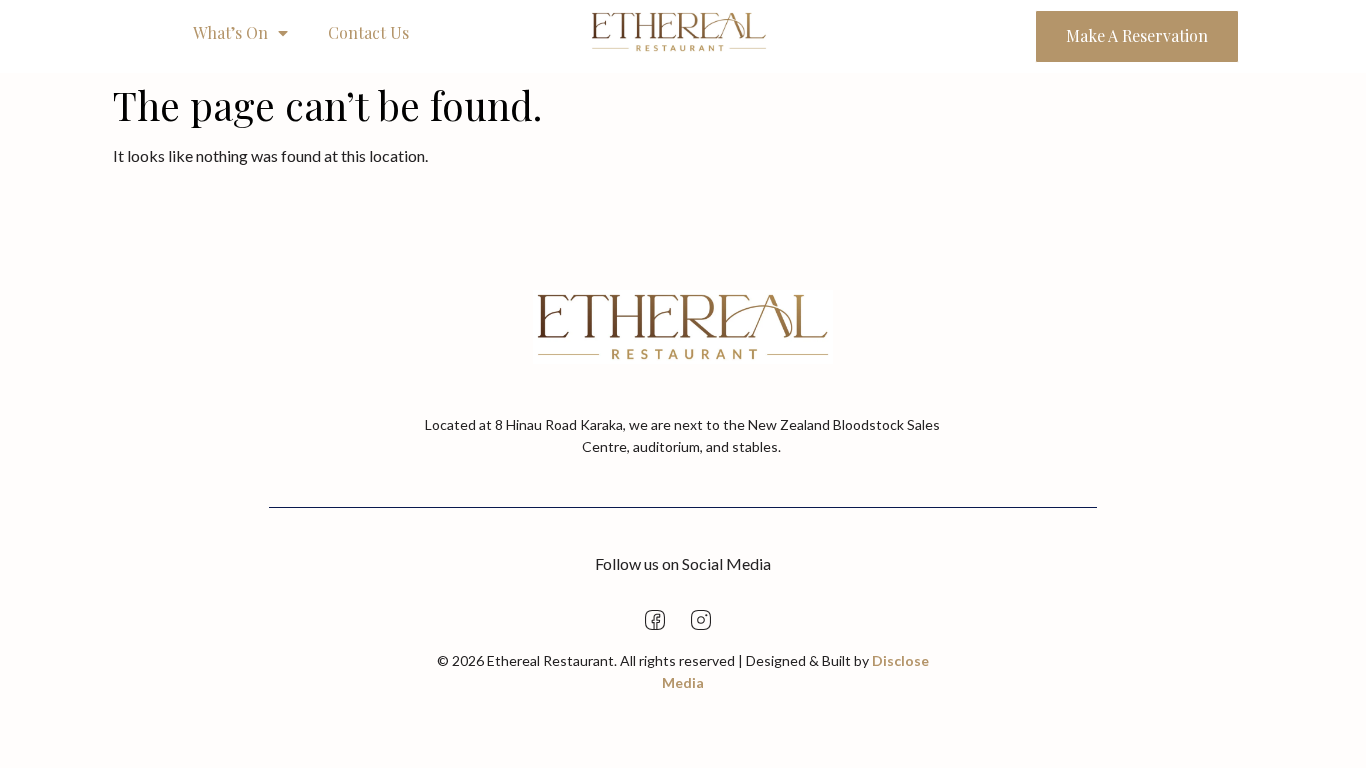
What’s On (230, 32)
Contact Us (368, 32)
